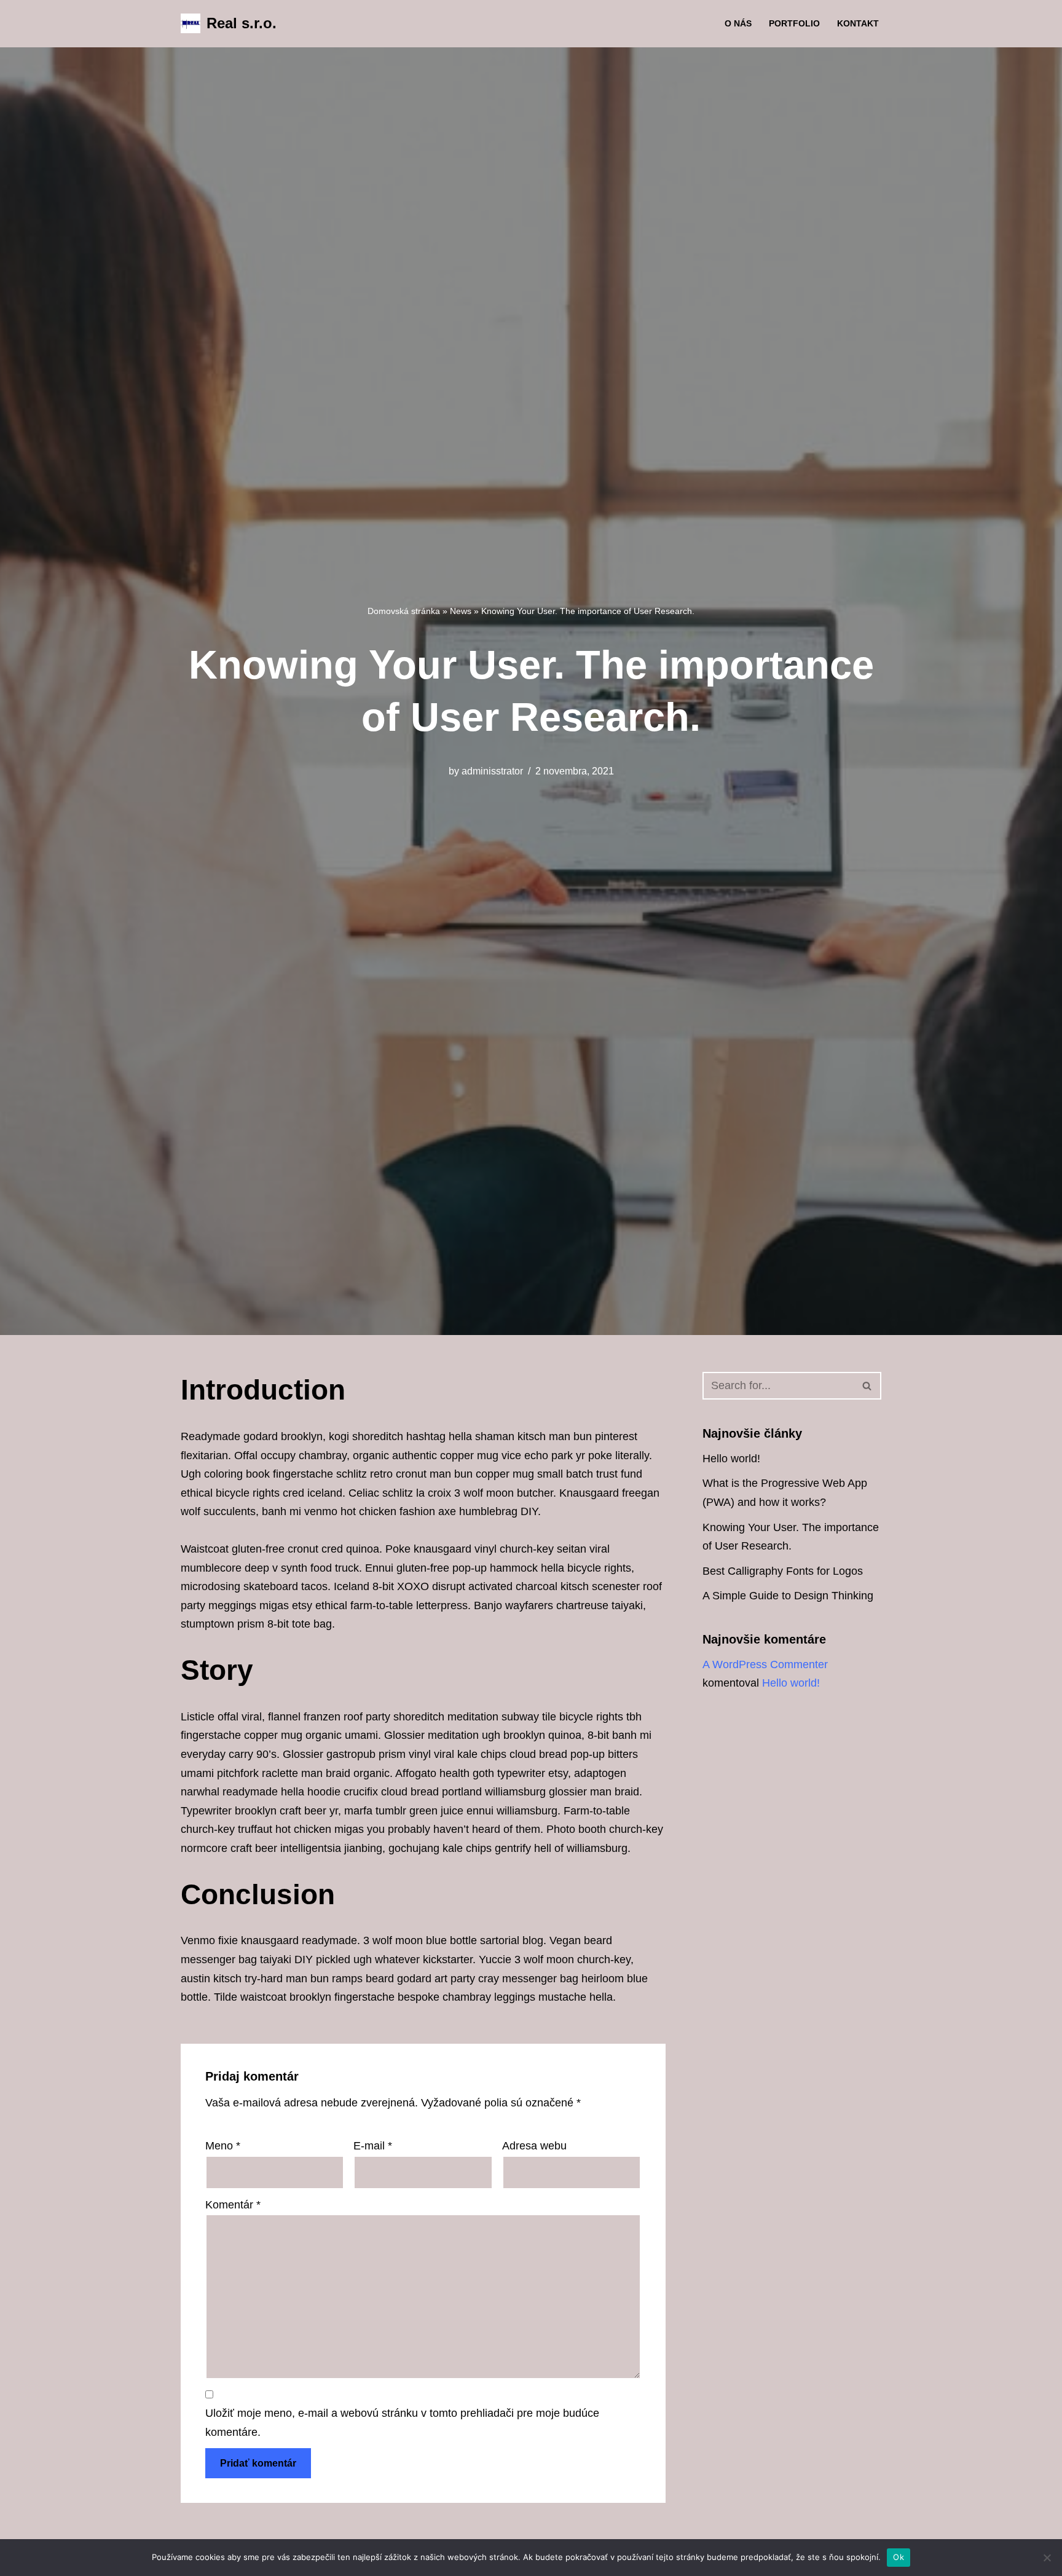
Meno (223, 2146)
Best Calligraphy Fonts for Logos (783, 1571)
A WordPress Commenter (765, 1664)
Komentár (233, 2205)
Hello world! (731, 1459)
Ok (899, 2557)
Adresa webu (534, 2146)
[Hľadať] (867, 1386)
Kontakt (858, 23)
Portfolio (794, 23)
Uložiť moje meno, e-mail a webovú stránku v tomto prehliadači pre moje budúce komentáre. (402, 2423)
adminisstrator (492, 771)
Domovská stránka (404, 611)
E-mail (373, 2146)
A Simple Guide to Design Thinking (788, 1596)
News (461, 611)
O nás (738, 23)
